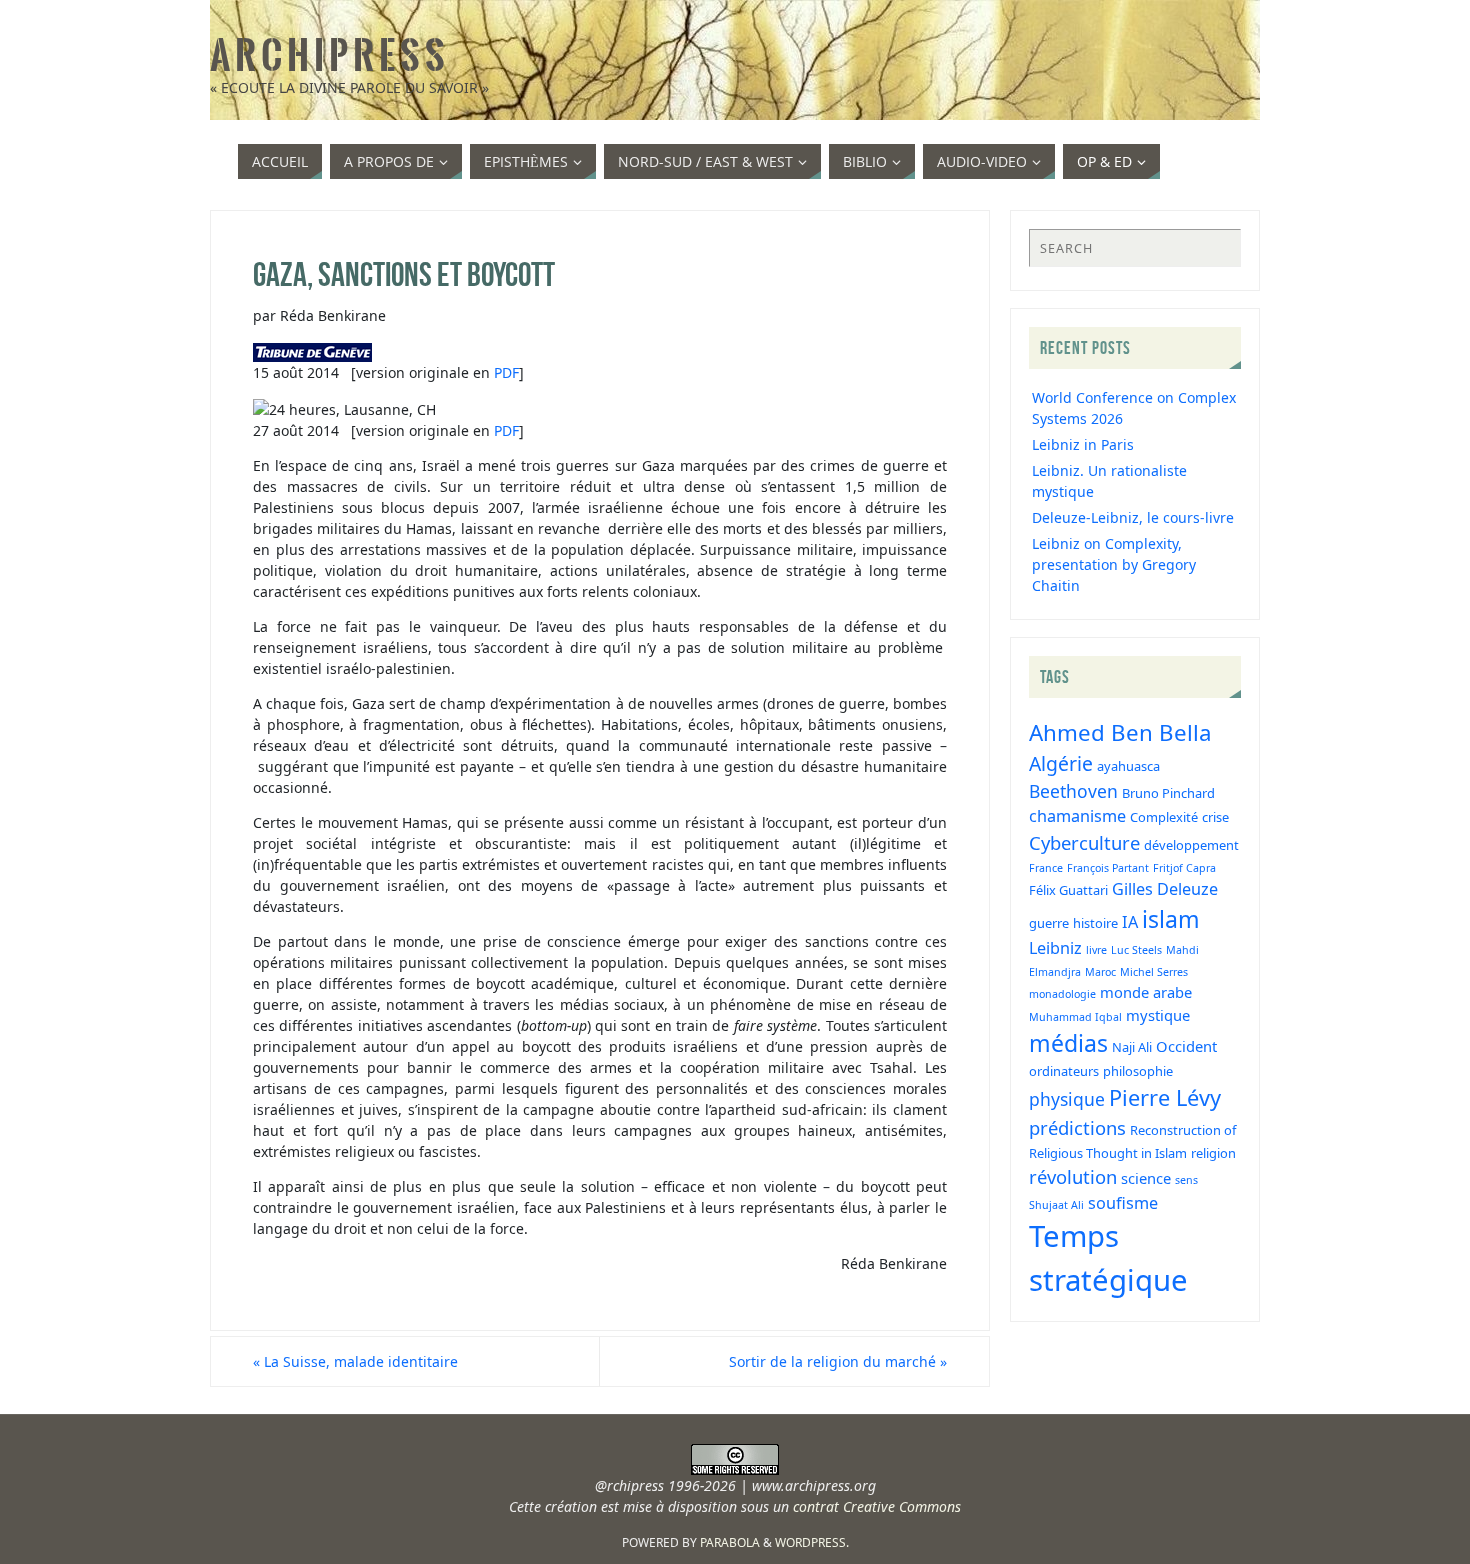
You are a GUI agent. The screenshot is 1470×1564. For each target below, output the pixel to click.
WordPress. (812, 1542)
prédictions (1077, 1127)
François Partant (1108, 868)
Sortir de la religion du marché (838, 1361)
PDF (506, 372)
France (1046, 868)
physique (1067, 1099)
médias (1068, 1043)
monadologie (1062, 994)
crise (1215, 817)
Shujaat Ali (1056, 1205)
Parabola (730, 1542)
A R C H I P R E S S (327, 56)
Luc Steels (1136, 950)
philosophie (1138, 1071)
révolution (1073, 1176)
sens (1186, 1180)
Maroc (1100, 972)
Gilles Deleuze (1165, 889)
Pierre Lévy (1165, 1097)
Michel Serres (1154, 972)
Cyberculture (1084, 842)
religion (1213, 1153)
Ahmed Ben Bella (1120, 732)
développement (1191, 845)
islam (1171, 919)
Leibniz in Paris (1083, 444)
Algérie (1061, 763)
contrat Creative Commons (877, 1506)
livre (1096, 950)
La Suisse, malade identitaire (355, 1361)
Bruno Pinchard (1168, 793)
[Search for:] (1135, 248)
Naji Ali (1132, 1047)
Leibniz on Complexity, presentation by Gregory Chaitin (1114, 564)
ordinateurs (1064, 1071)
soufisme (1123, 1203)
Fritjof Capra (1184, 868)
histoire (1095, 923)
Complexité (1164, 817)
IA (1130, 922)
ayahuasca (1128, 766)
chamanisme (1077, 816)
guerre (1049, 923)
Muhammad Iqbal (1075, 1017)
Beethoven (1073, 791)
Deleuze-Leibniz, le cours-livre (1133, 517)
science (1146, 1178)
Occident (1186, 1046)
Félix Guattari (1068, 890)
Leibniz (1055, 948)
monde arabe (1146, 992)
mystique (1158, 1015)
